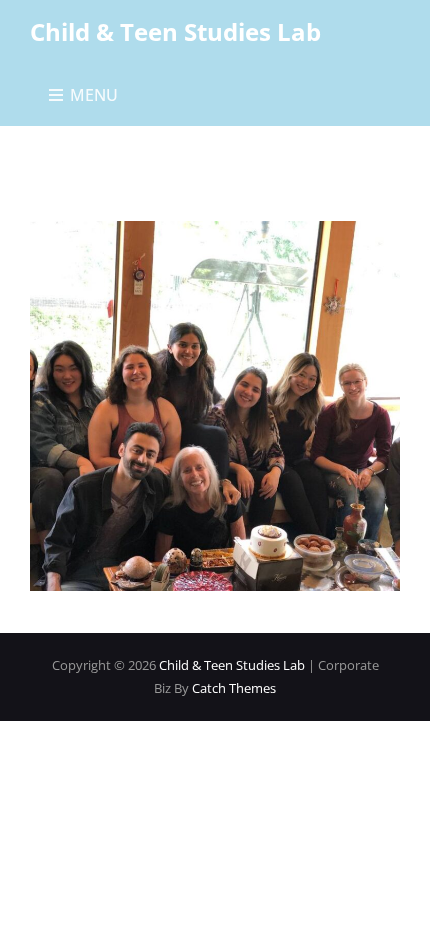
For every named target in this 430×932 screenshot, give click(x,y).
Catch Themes (234, 688)
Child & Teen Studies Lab (175, 31)
